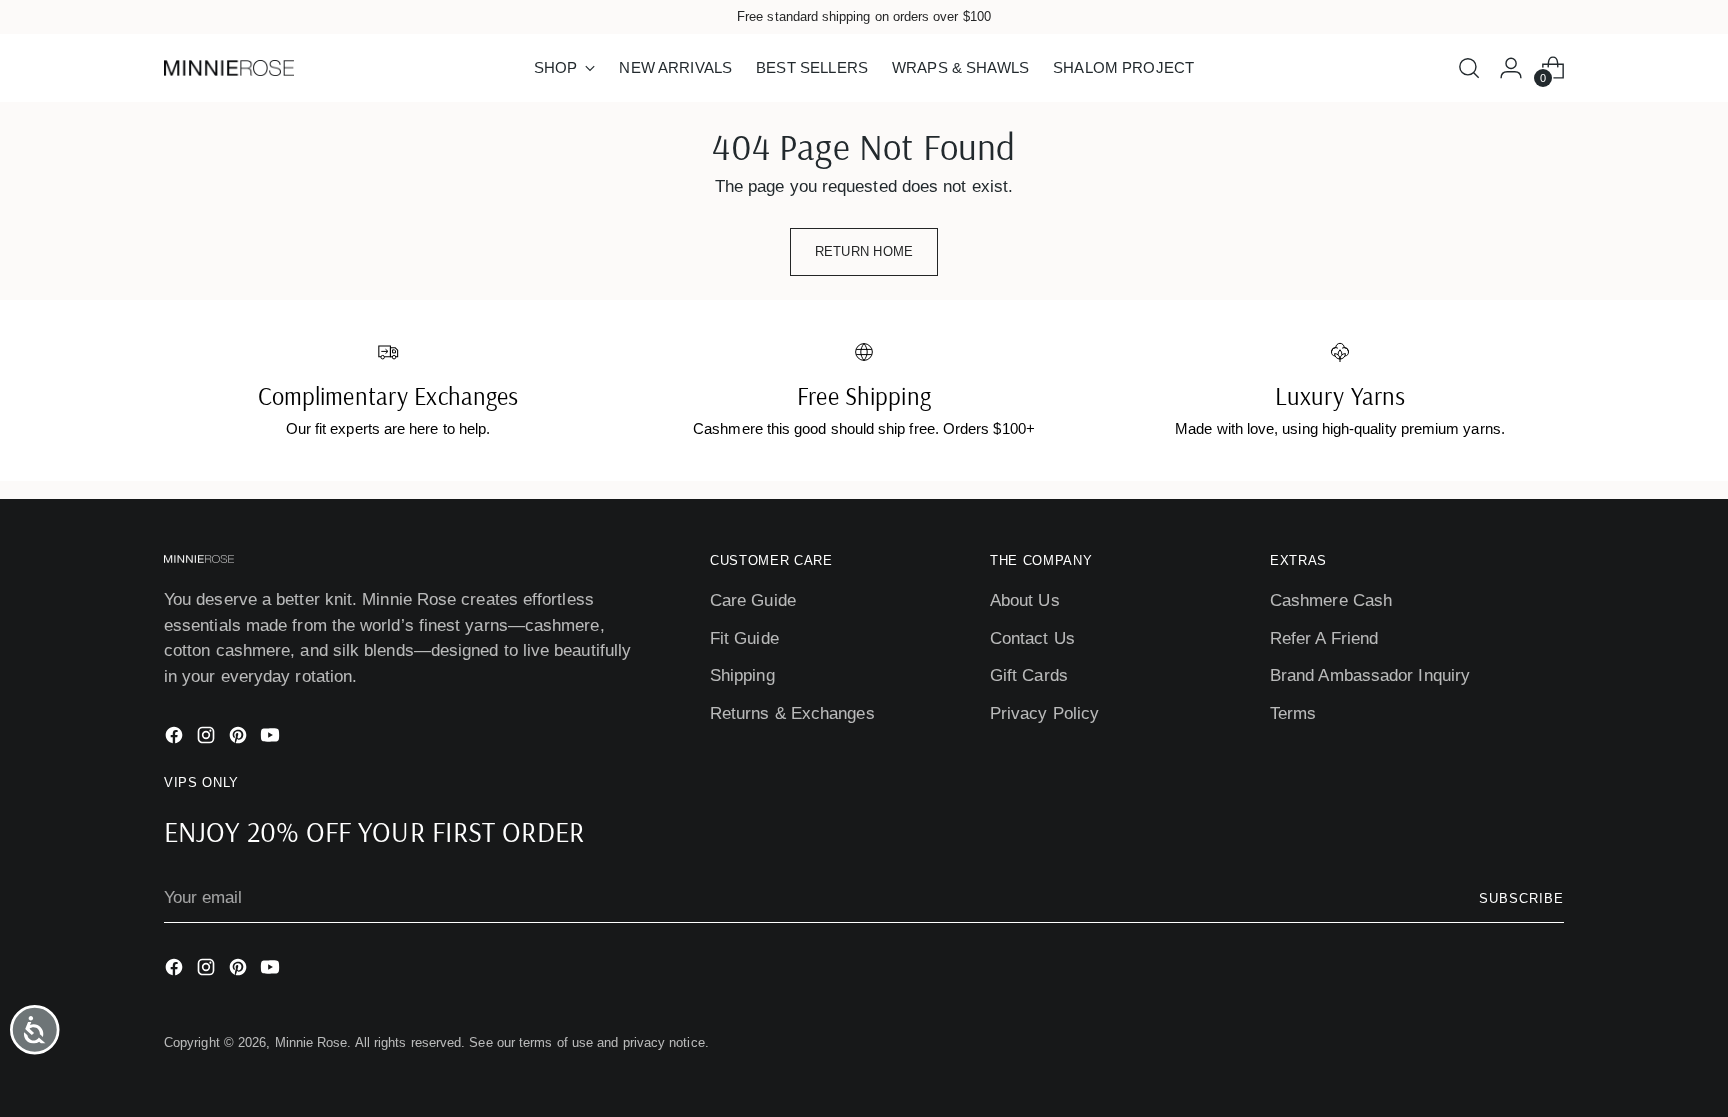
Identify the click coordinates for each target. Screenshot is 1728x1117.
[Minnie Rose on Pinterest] (240, 739)
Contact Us (1032, 638)
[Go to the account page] (1511, 68)
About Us (1025, 600)
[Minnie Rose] (229, 68)
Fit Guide (744, 638)
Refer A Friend (1324, 638)
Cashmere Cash (1331, 600)
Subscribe (1521, 898)
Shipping (742, 675)
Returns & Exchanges (792, 713)
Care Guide (753, 600)
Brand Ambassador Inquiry (1370, 675)
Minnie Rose (311, 1042)
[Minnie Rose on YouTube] (272, 739)
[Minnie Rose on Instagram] (208, 739)
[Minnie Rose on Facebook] (176, 739)
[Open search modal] (1469, 68)
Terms (1293, 713)
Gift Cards (1029, 675)
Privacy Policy (1044, 713)
